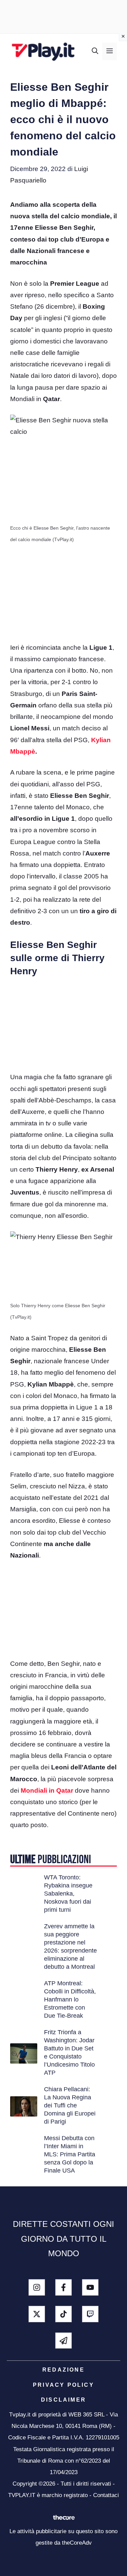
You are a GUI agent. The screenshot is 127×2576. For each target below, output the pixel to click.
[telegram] (63, 2341)
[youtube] (90, 2287)
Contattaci (106, 2495)
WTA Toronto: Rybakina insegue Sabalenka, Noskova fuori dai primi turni (68, 1894)
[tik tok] (63, 2314)
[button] (95, 51)
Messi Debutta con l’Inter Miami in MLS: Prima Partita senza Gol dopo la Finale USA (70, 2154)
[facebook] (63, 2287)
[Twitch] (90, 2314)
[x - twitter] (37, 2314)
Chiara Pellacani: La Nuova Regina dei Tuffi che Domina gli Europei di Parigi (70, 2105)
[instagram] (37, 2287)
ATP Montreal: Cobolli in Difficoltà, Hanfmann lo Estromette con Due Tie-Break (70, 1999)
